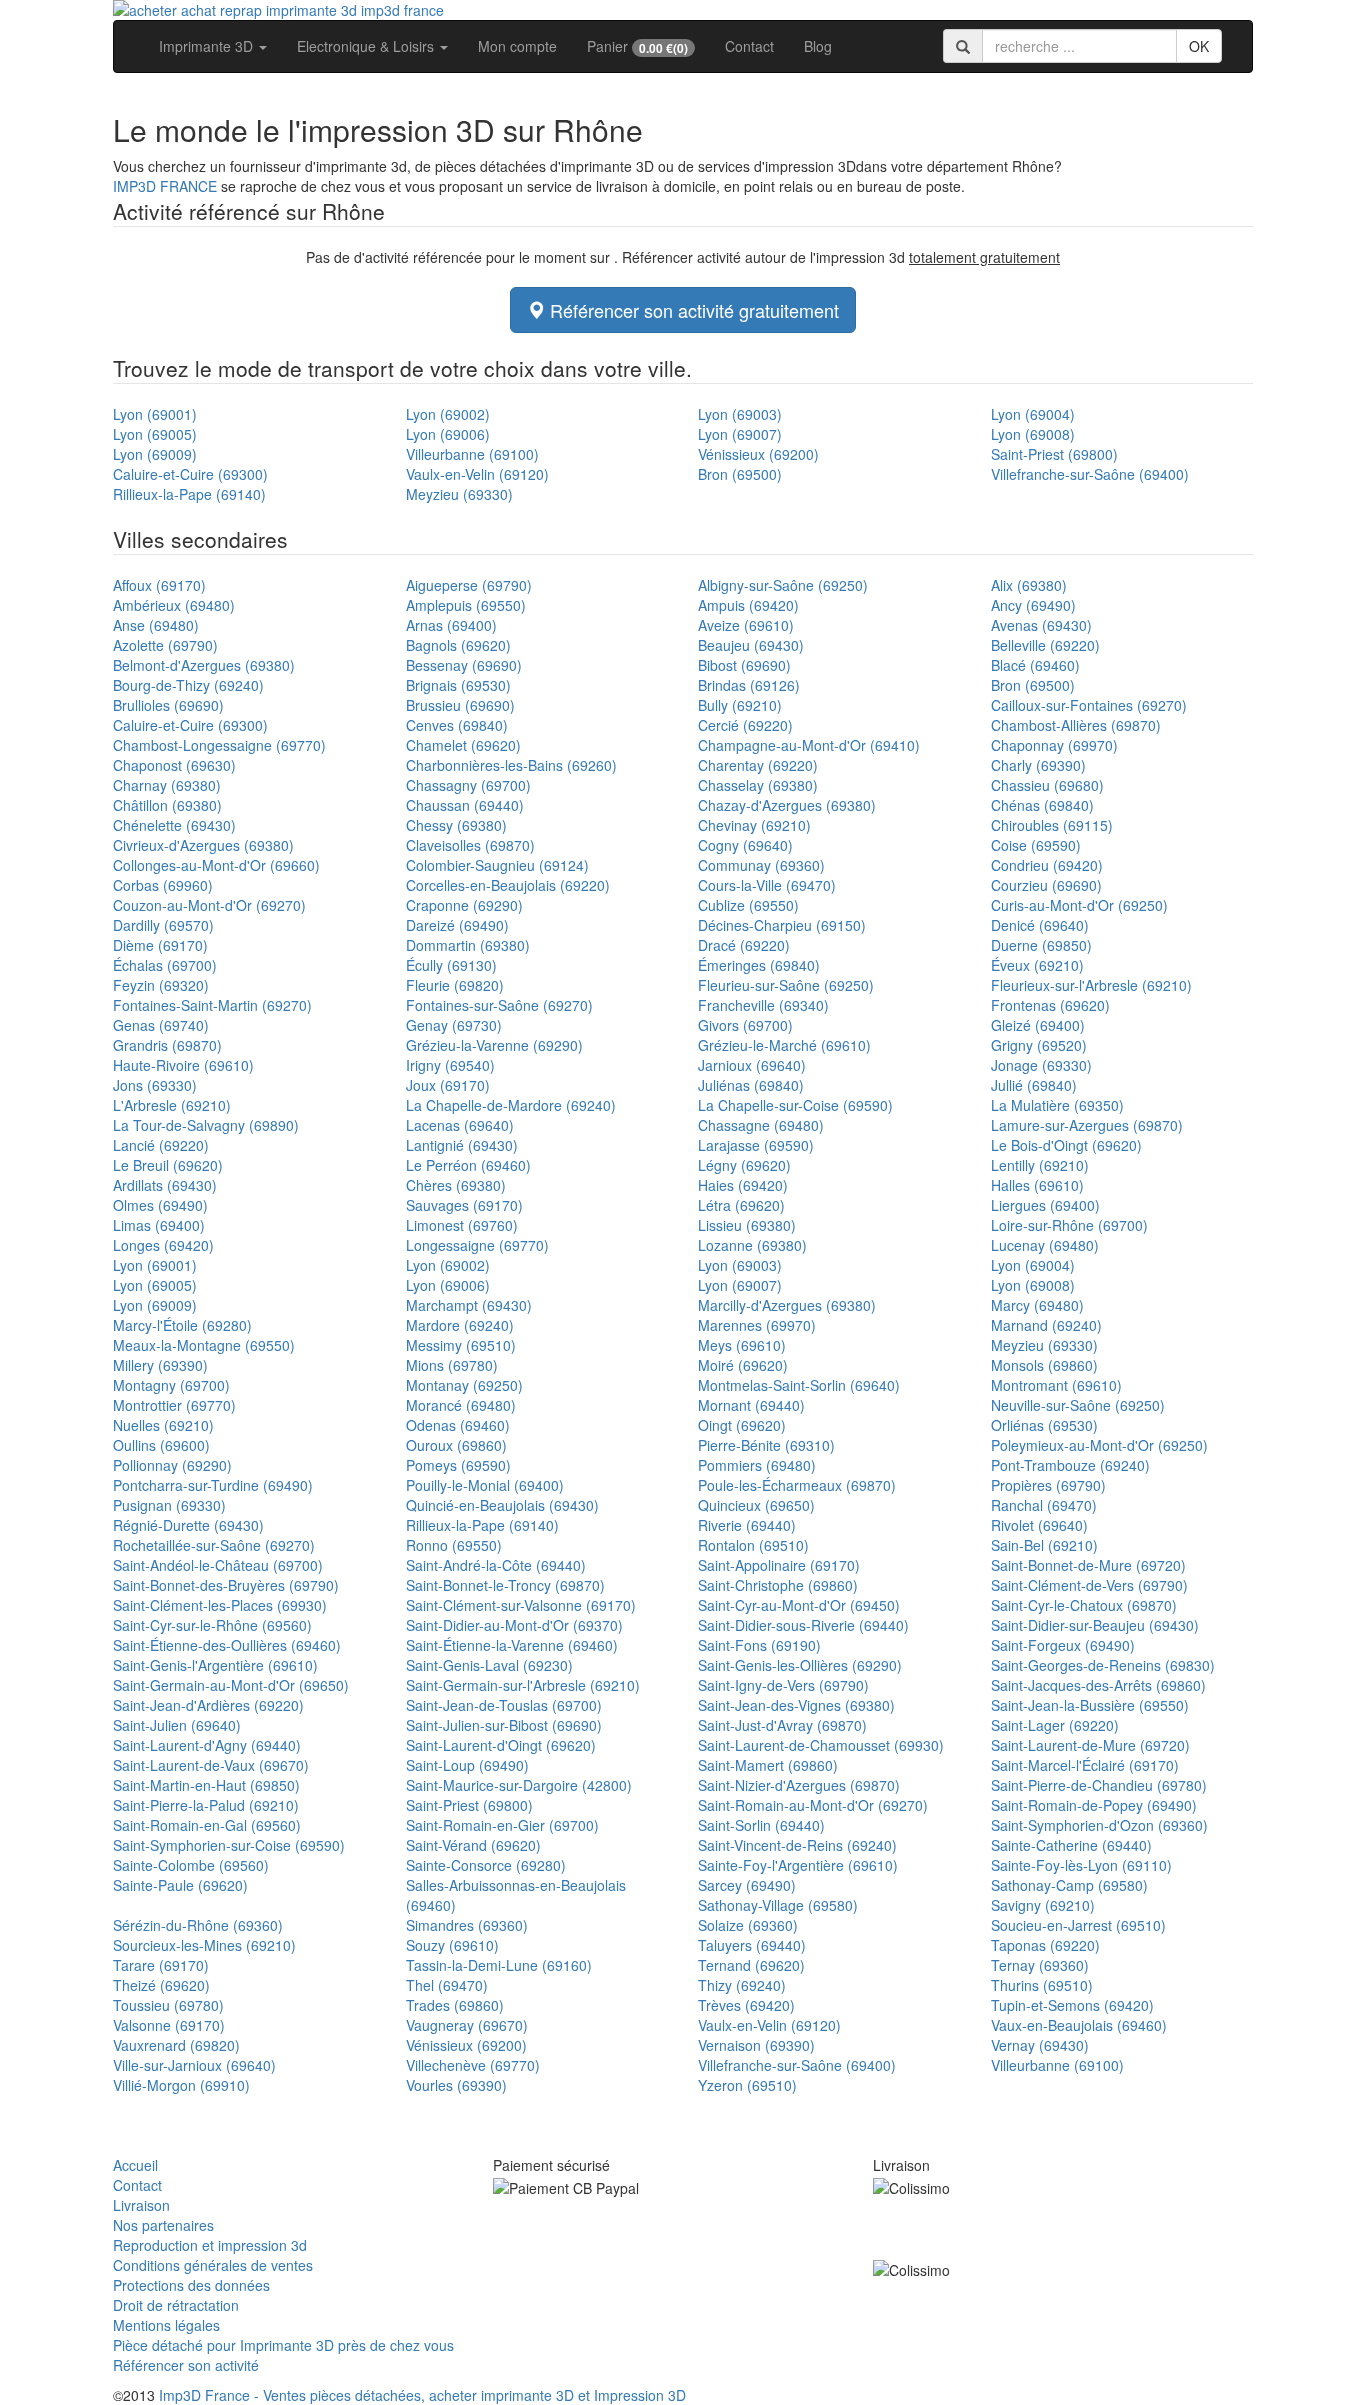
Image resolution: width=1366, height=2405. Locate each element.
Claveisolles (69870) (470, 845)
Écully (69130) (451, 965)
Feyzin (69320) (161, 985)
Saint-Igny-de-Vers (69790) (783, 1685)
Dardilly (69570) (163, 925)
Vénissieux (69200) (758, 454)
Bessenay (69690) (464, 665)
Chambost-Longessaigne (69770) (219, 745)
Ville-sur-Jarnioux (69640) (194, 2065)
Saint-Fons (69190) (759, 1645)
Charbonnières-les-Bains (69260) (511, 765)
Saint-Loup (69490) (467, 1765)
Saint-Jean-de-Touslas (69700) (504, 1705)
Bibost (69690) (744, 665)
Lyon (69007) (740, 434)
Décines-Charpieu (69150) (782, 925)
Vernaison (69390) (756, 2045)
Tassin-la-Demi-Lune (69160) (499, 1965)
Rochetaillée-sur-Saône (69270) (214, 1545)
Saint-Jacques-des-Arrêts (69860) (1098, 1685)
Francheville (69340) (763, 1005)
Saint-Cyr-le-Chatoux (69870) (1084, 1605)
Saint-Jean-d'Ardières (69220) (208, 1705)
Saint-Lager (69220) (1055, 1725)
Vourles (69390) (456, 2085)
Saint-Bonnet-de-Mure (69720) (1088, 1565)
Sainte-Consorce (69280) (486, 1865)
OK (1199, 46)
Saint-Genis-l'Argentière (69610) (215, 1665)
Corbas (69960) (163, 885)
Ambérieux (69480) (174, 605)
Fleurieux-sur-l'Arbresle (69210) (1091, 985)
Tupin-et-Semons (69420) (1072, 2005)
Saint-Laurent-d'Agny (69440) (207, 1745)
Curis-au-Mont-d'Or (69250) (1079, 905)
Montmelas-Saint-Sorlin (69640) (799, 1385)
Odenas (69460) (458, 1425)
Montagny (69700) (171, 1385)
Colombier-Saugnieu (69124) (497, 865)
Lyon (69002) (448, 414)
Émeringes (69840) (759, 965)
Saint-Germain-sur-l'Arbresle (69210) (523, 1685)
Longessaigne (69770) (477, 1245)
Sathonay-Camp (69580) (1069, 1885)
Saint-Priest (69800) (1054, 454)
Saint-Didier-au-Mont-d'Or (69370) (514, 1625)
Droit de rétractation (176, 2305)
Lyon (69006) (448, 434)
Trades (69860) (455, 2005)
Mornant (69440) (751, 1405)
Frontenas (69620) (1050, 1005)
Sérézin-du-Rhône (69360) (198, 1925)
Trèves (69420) (746, 2005)
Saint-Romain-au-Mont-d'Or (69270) (813, 1805)
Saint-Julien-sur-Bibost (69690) (504, 1725)
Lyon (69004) (1033, 414)
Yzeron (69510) (747, 2085)
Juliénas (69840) (751, 1085)
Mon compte (517, 46)
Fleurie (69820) (455, 985)
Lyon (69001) (155, 414)
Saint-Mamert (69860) (768, 1765)
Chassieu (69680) (1047, 785)
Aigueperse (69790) (469, 585)
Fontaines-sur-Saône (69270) (499, 1005)
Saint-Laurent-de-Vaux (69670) (211, 1765)
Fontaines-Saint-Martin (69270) (212, 1005)
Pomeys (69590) (458, 1465)
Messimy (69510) (461, 1345)
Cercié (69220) (745, 725)
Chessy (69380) (456, 825)
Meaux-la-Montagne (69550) (204, 1345)
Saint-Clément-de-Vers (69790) (1089, 1585)
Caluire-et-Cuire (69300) (190, 474)
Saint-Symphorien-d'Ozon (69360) (1099, 1825)
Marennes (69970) (757, 1325)
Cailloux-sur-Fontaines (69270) (1089, 705)
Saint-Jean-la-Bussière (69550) (1090, 1705)
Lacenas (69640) (460, 1125)
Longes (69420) (163, 1245)
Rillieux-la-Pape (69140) (189, 494)
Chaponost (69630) (174, 765)
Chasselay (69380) (758, 785)
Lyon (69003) (740, 414)
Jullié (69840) (1034, 1085)
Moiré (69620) (743, 1365)
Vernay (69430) (1040, 2045)
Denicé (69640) (1040, 925)
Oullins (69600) (161, 1445)
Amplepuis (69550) (466, 605)
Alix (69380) (1029, 585)
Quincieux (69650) (756, 1505)
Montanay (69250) (464, 1385)
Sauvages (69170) (464, 1205)
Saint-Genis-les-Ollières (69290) (800, 1665)
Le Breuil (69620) (168, 1165)
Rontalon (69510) (753, 1545)
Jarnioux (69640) (752, 1065)
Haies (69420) (743, 1185)
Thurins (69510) (1042, 1985)
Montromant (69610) (1056, 1385)
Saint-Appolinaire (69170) (779, 1565)
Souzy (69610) (452, 1945)
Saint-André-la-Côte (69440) (496, 1565)
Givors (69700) (745, 1025)
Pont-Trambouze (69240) (1070, 1465)
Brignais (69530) (458, 685)
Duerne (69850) (1041, 945)
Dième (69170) (160, 945)
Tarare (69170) (161, 1965)
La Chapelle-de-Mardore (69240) (511, 1105)
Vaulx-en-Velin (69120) (477, 474)
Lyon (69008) (1033, 434)
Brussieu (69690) (460, 705)
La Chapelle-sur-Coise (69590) (795, 1105)
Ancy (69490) (1033, 605)
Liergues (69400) (1045, 1205)
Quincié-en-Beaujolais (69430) (502, 1505)
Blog (818, 46)
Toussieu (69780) (168, 2005)
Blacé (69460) (1035, 665)
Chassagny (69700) (468, 785)
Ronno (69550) (454, 1545)
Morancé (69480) (461, 1405)
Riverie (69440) (747, 1525)
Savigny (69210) (1043, 1905)
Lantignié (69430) (462, 1145)
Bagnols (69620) (458, 645)
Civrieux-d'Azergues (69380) (203, 845)
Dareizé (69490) (457, 925)
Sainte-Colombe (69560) (191, 1865)
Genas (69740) (161, 1025)
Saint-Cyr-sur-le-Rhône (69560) (212, 1625)
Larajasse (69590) (756, 1145)
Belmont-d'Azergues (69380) (204, 665)
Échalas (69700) (165, 965)
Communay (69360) (761, 865)
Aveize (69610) (746, 625)
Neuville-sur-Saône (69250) (1078, 1405)
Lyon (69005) (155, 434)
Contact (749, 46)
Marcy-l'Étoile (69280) (182, 1325)
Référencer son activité (186, 2365)
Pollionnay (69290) (172, 1465)
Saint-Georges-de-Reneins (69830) (1103, 1665)
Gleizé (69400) (1038, 1025)
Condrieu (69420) (1047, 865)
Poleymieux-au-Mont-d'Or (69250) (1099, 1445)
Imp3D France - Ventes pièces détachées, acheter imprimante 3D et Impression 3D (422, 2395)
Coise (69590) (1036, 845)
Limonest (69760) (462, 1225)
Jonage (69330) (1041, 1065)
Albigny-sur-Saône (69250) (783, 585)
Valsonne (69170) (169, 2025)
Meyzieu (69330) (459, 494)
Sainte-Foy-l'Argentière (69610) (798, 1865)
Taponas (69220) (1045, 1945)
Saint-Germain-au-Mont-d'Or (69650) (231, 1685)
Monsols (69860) (1044, 1365)
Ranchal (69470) (1044, 1505)
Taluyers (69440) (752, 1945)
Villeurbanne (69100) (472, 454)
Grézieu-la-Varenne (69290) (494, 1045)
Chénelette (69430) (174, 825)
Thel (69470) (447, 1985)
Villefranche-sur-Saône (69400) (1090, 474)
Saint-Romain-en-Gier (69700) (502, 1825)
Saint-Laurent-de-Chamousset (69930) (821, 1745)
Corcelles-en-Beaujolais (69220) (508, 885)
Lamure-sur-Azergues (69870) (1087, 1125)
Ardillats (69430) (165, 1185)
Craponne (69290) (464, 905)
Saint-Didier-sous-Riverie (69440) (803, 1625)
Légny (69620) (744, 1165)
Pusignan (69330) (169, 1505)
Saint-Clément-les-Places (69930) (220, 1605)
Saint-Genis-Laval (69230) (489, 1665)
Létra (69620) (741, 1205)
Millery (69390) (160, 1365)
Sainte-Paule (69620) (180, 1885)
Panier (637, 46)
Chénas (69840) (1042, 805)
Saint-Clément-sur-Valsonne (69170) (521, 1605)
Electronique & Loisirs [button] (367, 46)
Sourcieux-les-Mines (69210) (204, 1945)
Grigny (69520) (1039, 1045)
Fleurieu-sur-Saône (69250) (786, 985)
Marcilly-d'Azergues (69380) (787, 1305)
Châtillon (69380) (167, 805)
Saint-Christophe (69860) (778, 1585)
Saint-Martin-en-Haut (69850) (206, 1785)
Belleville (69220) (1045, 645)
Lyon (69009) (155, 454)
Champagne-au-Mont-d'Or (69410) (809, 745)
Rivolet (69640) (1039, 1525)
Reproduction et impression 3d (210, 2245)
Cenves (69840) (457, 725)
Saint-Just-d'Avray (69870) (782, 1725)
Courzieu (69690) (1046, 885)
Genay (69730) (454, 1025)
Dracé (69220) (744, 945)
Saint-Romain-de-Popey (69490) (1094, 1805)
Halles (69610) (1037, 1185)
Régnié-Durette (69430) (188, 1525)
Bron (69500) (740, 474)
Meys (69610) (742, 1345)
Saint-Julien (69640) (177, 1725)
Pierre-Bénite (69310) (766, 1445)
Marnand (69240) (1046, 1325)
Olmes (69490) (160, 1205)
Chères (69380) (456, 1185)
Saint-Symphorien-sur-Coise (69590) (229, 1845)
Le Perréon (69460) (468, 1165)
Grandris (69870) (167, 1045)
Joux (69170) (448, 1085)
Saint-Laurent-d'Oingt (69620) (501, 1745)
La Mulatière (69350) (1057, 1105)
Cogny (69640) (745, 845)
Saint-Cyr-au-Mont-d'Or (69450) (799, 1605)
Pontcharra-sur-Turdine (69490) (213, 1485)
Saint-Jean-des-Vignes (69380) (796, 1705)
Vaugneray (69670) (467, 2025)
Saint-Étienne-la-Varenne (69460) (512, 1645)
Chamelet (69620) (463, 745)
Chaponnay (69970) (1054, 745)
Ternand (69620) (751, 1965)
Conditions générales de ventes (213, 2265)
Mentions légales (166, 2325)
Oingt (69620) (742, 1425)
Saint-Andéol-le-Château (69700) (218, 1565)
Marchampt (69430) (469, 1305)
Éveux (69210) (1037, 965)
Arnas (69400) (451, 625)
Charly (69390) (1038, 765)
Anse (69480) (156, 625)
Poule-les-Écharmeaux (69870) (797, 1485)
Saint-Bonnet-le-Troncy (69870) (505, 1585)
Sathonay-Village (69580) (778, 1905)
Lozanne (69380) (752, 1245)
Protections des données (191, 2285)
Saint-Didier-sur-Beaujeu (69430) (1095, 1625)
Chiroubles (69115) (1052, 825)
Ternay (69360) (1040, 1965)
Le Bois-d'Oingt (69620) (1066, 1145)
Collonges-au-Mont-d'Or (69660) (216, 865)
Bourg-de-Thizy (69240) (188, 685)
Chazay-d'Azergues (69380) (787, 805)
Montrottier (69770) (174, 1405)
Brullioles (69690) (168, 705)
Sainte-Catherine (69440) (1071, 1845)
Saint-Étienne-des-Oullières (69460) (227, 1645)
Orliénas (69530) (1044, 1425)
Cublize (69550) (748, 905)
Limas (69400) (159, 1225)
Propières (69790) (1048, 1485)
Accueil (135, 2165)
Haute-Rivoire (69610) (183, 1065)
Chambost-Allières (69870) (1076, 725)
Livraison (141, 2205)
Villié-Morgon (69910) (181, 2085)
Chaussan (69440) (465, 805)
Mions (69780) (452, 1365)
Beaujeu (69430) (751, 645)
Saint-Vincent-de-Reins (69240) (797, 1845)
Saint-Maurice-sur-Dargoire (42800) (519, 1785)
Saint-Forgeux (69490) (1063, 1645)
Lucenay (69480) (1045, 1245)
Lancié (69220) (161, 1145)
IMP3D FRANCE (165, 186)
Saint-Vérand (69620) (473, 1845)
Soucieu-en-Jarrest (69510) (1078, 1925)
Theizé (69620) (161, 1985)
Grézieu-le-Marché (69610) (784, 1045)
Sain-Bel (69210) (1044, 1545)
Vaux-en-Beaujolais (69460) (1079, 2025)
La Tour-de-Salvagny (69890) (206, 1125)
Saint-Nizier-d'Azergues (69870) (799, 1785)
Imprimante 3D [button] (208, 46)
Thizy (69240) (742, 1985)
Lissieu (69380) (747, 1225)
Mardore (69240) (460, 1325)
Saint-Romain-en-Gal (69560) (207, 1825)
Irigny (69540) (450, 1065)
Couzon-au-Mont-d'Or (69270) (209, 905)
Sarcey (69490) (747, 1885)
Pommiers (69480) (757, 1465)
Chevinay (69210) (754, 825)
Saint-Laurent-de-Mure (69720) (1090, 1745)
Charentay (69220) (758, 765)
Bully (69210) (740, 705)
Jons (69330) (155, 1085)
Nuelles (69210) (163, 1425)
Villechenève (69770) (473, 2065)
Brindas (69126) (749, 685)
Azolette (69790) (165, 645)
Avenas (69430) (1041, 625)
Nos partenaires (163, 2225)
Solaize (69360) (748, 1925)
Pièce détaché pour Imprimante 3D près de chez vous (283, 2345)
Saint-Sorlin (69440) (761, 1825)
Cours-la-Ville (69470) (767, 885)
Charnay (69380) (167, 785)
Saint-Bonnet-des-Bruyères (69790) (226, 1585)
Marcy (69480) (1037, 1305)
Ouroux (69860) (456, 1445)
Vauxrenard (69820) (176, 2045)
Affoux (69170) (159, 585)
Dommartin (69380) (468, 945)
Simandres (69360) (467, 1925)
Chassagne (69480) (761, 1125)
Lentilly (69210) (1040, 1165)
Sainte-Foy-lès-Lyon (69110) (1081, 1865)
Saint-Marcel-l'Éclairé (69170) (1085, 1765)
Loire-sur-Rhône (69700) (1069, 1225)
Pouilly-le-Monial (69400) (485, 1485)
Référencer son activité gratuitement (692, 310)
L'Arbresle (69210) (172, 1105)
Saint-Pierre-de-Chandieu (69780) (1099, 1785)
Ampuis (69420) (748, 605)
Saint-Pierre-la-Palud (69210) (206, 1805)
